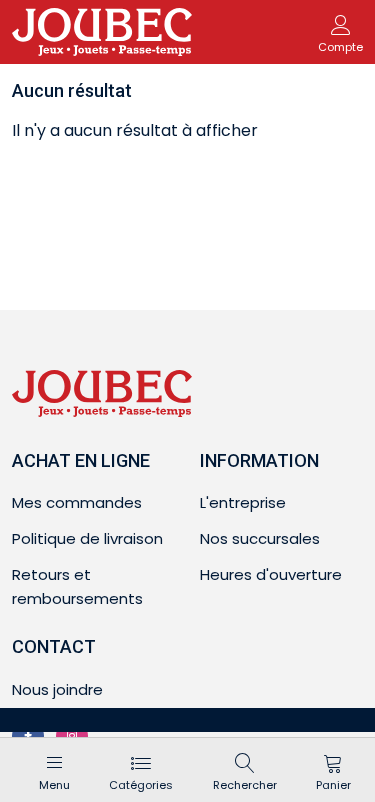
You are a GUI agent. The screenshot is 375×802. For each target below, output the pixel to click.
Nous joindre (57, 689)
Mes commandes (77, 502)
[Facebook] (28, 736)
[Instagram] (72, 736)
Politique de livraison (87, 538)
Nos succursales (260, 538)
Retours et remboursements (77, 586)
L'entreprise (243, 502)
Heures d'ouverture (271, 574)
